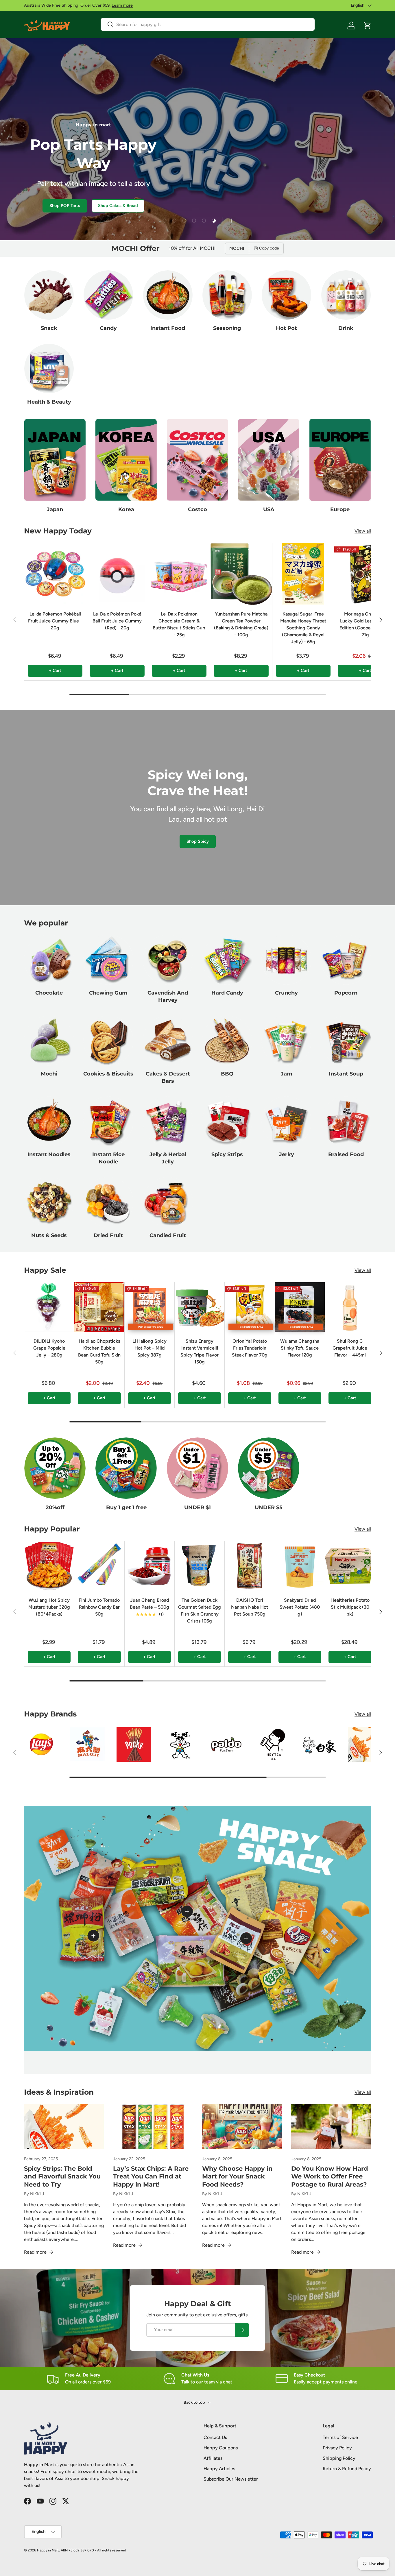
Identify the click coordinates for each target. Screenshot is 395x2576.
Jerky (287, 1154)
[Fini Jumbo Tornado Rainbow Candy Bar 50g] (99, 1566)
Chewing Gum (108, 993)
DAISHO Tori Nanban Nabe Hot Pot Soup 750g (250, 1607)
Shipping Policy (339, 2458)
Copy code (269, 248)
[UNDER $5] (269, 1468)
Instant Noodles (49, 1154)
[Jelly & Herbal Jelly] (168, 1121)
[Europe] (340, 460)
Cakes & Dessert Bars (168, 1077)
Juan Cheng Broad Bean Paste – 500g (149, 1604)
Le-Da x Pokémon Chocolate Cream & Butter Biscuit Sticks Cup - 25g (179, 624)
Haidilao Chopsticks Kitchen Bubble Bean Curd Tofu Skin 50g (99, 1351)
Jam (287, 1074)
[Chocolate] (49, 960)
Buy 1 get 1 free (126, 1507)
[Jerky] (286, 1121)
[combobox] (208, 24)
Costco (197, 509)
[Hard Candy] (227, 960)
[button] (368, 25)
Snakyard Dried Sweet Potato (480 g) (300, 1607)
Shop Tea (40, 206)
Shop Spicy (198, 841)
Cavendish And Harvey (168, 997)
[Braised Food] (346, 1121)
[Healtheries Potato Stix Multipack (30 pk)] (350, 1566)
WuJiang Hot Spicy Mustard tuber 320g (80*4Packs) (49, 1607)
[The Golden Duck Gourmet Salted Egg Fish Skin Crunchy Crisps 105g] (200, 1566)
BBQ (227, 1074)
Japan (55, 509)
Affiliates (213, 2458)
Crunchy (286, 993)
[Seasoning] (227, 295)
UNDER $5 (269, 1507)
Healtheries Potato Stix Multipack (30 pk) (350, 1607)
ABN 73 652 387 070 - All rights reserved (93, 2550)
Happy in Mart (48, 2550)
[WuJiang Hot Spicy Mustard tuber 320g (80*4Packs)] (49, 1566)
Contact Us (215, 2437)
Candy (108, 328)
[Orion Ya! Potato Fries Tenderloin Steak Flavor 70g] (250, 1307)
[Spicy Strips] (227, 1121)
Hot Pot (286, 328)
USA (269, 509)
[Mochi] (49, 1041)
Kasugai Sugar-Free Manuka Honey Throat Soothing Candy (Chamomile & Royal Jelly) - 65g (303, 628)
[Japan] (55, 460)
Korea (126, 509)
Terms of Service (340, 2437)
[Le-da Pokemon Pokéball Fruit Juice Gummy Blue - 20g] (55, 574)
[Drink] (346, 295)
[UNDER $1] (197, 1468)
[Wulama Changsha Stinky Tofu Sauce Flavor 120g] (300, 1307)
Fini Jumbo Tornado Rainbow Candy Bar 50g (99, 1607)
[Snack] (49, 295)
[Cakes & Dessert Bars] (168, 1041)
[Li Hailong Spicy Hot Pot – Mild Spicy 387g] (149, 1307)
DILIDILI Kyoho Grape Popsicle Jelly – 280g (49, 1348)
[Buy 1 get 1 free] (126, 1468)
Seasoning (227, 328)
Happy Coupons (221, 2448)
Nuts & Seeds (49, 1235)
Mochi (49, 1074)
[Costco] (197, 460)
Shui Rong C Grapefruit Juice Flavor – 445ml (350, 1348)
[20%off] (55, 1468)
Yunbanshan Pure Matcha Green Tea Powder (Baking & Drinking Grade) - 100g (241, 624)
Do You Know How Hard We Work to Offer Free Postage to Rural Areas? (330, 2176)
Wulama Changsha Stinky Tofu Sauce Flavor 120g (300, 1348)
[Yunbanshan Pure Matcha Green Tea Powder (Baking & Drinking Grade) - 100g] (241, 574)
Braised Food (346, 1154)
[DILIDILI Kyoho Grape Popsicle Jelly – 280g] (49, 1307)
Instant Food (168, 328)
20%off (55, 1507)
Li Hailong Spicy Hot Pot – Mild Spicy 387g (149, 1348)
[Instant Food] (168, 295)
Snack (49, 328)
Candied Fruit (168, 1235)
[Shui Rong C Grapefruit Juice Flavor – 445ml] (350, 1307)
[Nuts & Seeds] (49, 1202)
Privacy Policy (337, 2448)
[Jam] (286, 1041)
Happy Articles (219, 2469)
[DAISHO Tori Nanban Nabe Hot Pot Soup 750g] (250, 1566)
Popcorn (346, 993)
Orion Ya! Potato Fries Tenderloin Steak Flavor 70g (250, 1348)
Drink (346, 328)
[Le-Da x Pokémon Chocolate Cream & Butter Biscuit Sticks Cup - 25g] (179, 574)
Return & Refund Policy (347, 2469)
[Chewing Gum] (108, 960)
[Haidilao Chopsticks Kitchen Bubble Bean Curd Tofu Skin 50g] (99, 1307)
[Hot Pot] (286, 295)
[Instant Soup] (346, 1041)
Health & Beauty (49, 402)
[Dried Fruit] (108, 1202)
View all (363, 531)
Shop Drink (78, 206)
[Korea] (126, 460)
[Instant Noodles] (49, 1121)
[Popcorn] (346, 960)
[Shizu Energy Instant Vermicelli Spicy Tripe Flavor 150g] (200, 1307)
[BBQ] (227, 1041)
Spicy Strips (227, 1154)
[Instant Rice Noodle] (108, 1121)
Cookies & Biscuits (108, 1074)
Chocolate (49, 993)
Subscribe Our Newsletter (231, 2479)
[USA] (269, 460)
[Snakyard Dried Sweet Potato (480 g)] (300, 1566)
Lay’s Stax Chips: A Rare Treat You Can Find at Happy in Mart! (151, 2176)
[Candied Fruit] (168, 1202)
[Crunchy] (286, 960)
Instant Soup (346, 1074)
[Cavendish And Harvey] (168, 960)
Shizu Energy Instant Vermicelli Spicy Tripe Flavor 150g (200, 1351)
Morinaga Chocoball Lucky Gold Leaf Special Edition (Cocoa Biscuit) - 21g (365, 624)
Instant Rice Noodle (108, 1158)
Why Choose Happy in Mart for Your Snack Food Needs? (237, 2176)
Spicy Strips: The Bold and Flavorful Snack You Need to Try (62, 2176)
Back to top (195, 2402)
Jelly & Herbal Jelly (168, 1158)
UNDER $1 (197, 1507)
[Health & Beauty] (49, 368)
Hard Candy (227, 993)
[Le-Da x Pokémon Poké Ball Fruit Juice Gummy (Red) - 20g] (117, 574)
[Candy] (108, 295)
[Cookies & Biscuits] (108, 1041)
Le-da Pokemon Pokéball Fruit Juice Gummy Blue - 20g (55, 621)
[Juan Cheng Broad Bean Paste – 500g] (149, 1566)
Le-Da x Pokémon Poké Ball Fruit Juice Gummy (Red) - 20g (117, 621)
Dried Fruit (108, 1235)
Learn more (122, 5)
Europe (340, 509)
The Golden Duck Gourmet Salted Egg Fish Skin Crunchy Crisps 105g (200, 1611)
